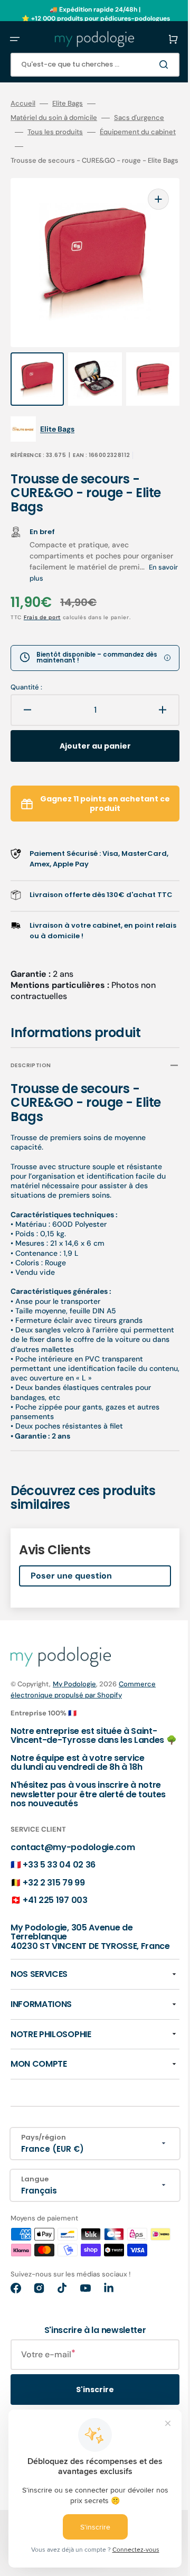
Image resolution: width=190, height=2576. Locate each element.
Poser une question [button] (71, 1574)
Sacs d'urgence (36, 132)
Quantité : (26, 675)
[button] (15, 39)
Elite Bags (68, 104)
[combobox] (87, 65)
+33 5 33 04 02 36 (59, 1872)
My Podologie (74, 1682)
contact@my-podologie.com (73, 1855)
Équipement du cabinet (49, 146)
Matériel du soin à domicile (54, 118)
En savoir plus (81, 566)
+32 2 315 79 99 (54, 1890)
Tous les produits (105, 132)
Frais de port (42, 605)
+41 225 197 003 (55, 1908)
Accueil (23, 104)
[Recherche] (150, 64)
